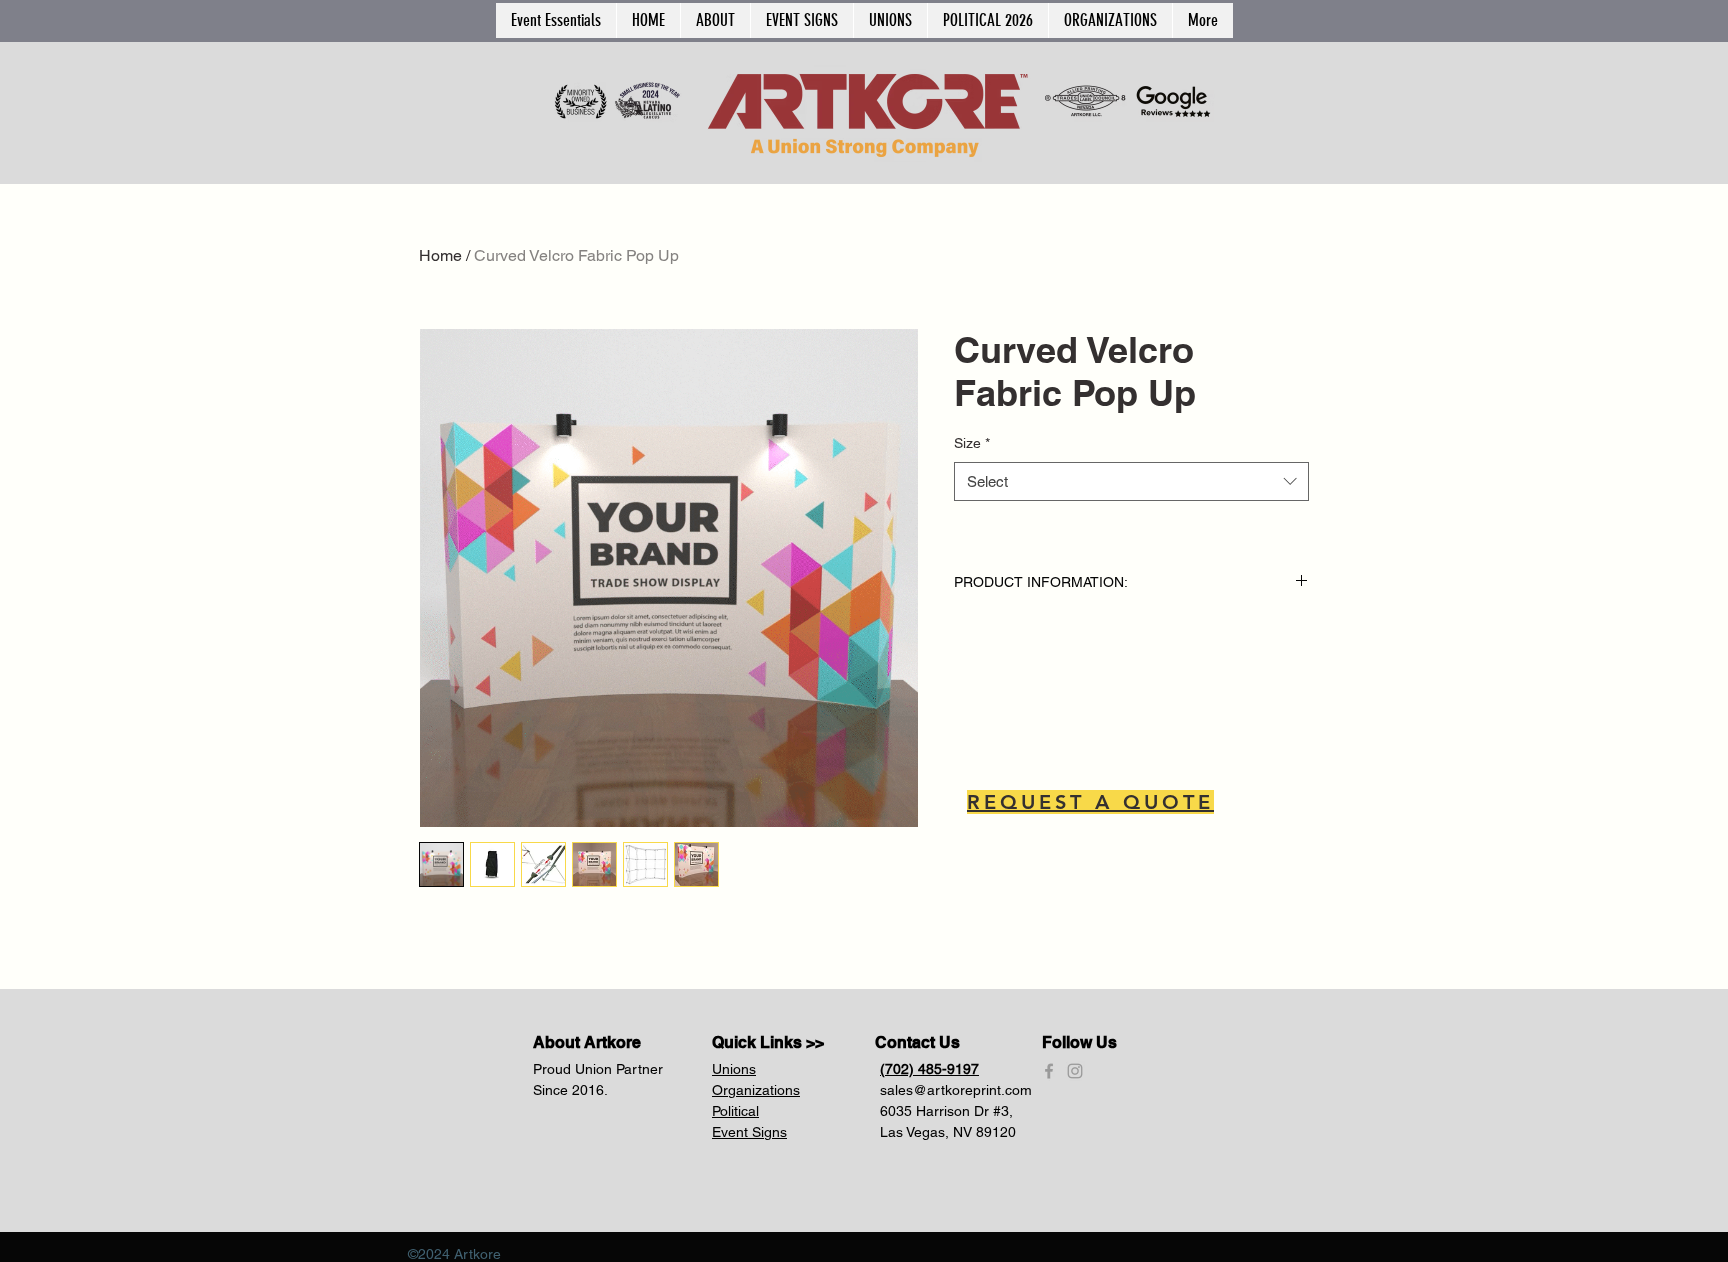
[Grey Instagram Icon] (1075, 1071)
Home (440, 255)
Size (972, 443)
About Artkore (587, 1042)
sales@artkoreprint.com (956, 1090)
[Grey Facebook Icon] (1049, 1071)
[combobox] (1131, 481)
